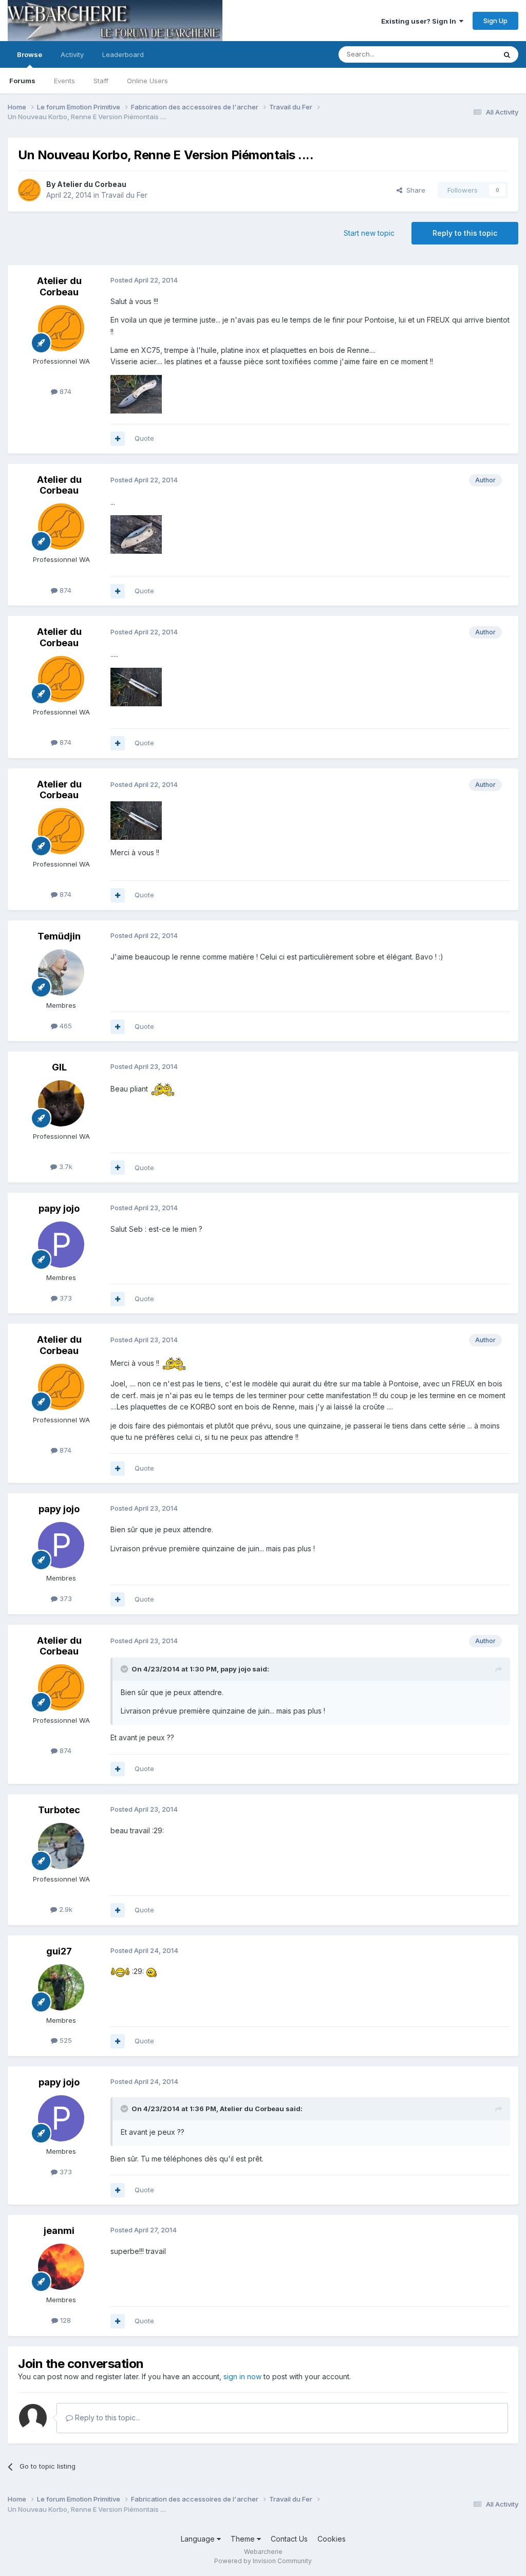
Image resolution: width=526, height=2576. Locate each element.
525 (65, 2040)
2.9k (65, 1909)
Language (199, 2539)
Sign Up (495, 21)
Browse (30, 54)
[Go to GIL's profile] (61, 1103)
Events (64, 81)
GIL (59, 1067)
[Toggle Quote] (125, 1669)
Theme (244, 2539)
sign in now (242, 2376)
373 (65, 1298)
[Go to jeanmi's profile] (61, 2267)
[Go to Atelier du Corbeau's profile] (29, 190)
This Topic (466, 54)
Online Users (147, 81)
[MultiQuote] (118, 439)
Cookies (332, 2539)
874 (64, 391)
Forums (22, 81)
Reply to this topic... (107, 2418)
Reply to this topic (465, 233)
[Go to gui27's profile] (61, 1987)
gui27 (59, 1951)
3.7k (65, 1167)
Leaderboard (123, 54)
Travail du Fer (124, 195)
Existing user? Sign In (420, 21)
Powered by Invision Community (263, 2561)
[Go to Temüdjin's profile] (61, 972)
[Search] (507, 54)
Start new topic (369, 233)
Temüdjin (59, 936)
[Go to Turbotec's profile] (61, 1846)
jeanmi (59, 2231)
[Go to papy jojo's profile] (61, 1245)
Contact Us (289, 2539)
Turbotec (59, 1810)
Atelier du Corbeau (92, 184)
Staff (101, 81)
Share (414, 190)
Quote (144, 438)
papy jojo (59, 1208)
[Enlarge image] (163, 1089)
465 (65, 1026)
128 (64, 2320)
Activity (72, 54)
